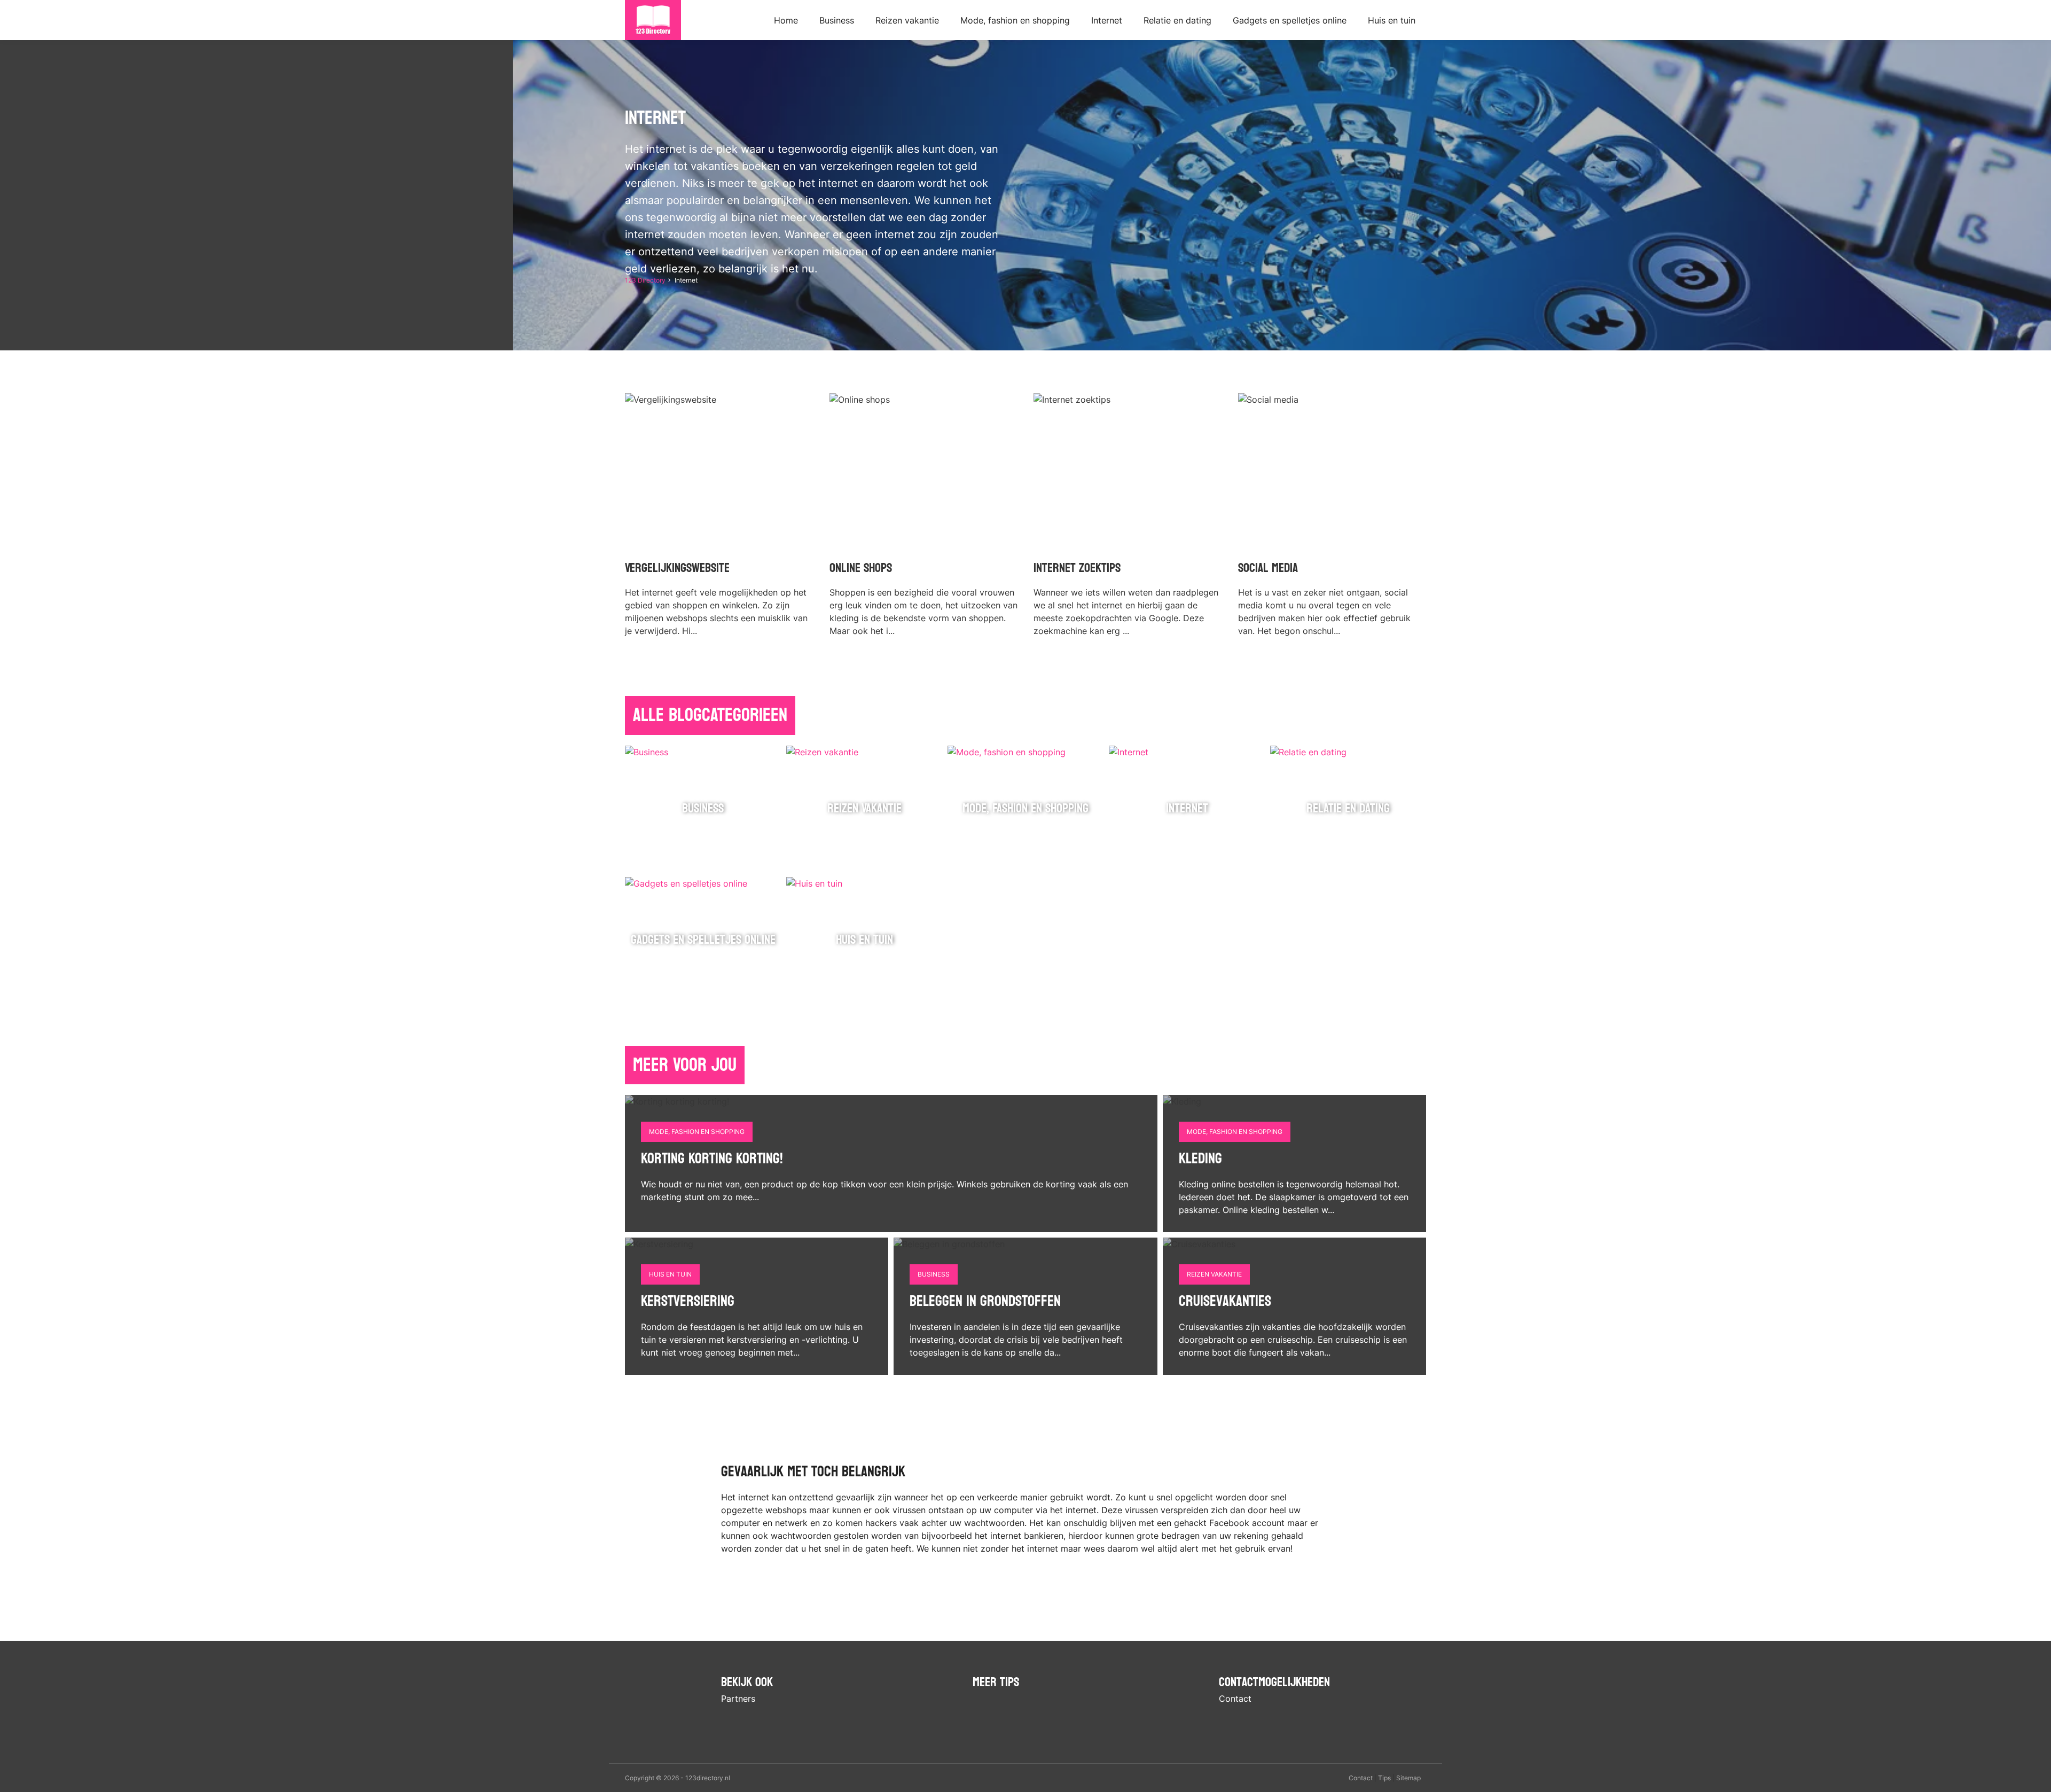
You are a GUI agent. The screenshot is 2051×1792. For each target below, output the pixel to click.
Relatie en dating (1177, 20)
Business (837, 20)
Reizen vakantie (907, 20)
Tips (1384, 1778)
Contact (1235, 1699)
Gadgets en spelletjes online (1290, 20)
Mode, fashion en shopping (1015, 20)
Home (786, 20)
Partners (738, 1699)
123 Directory (645, 280)
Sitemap (1408, 1778)
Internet (1107, 20)
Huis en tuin (1392, 20)
